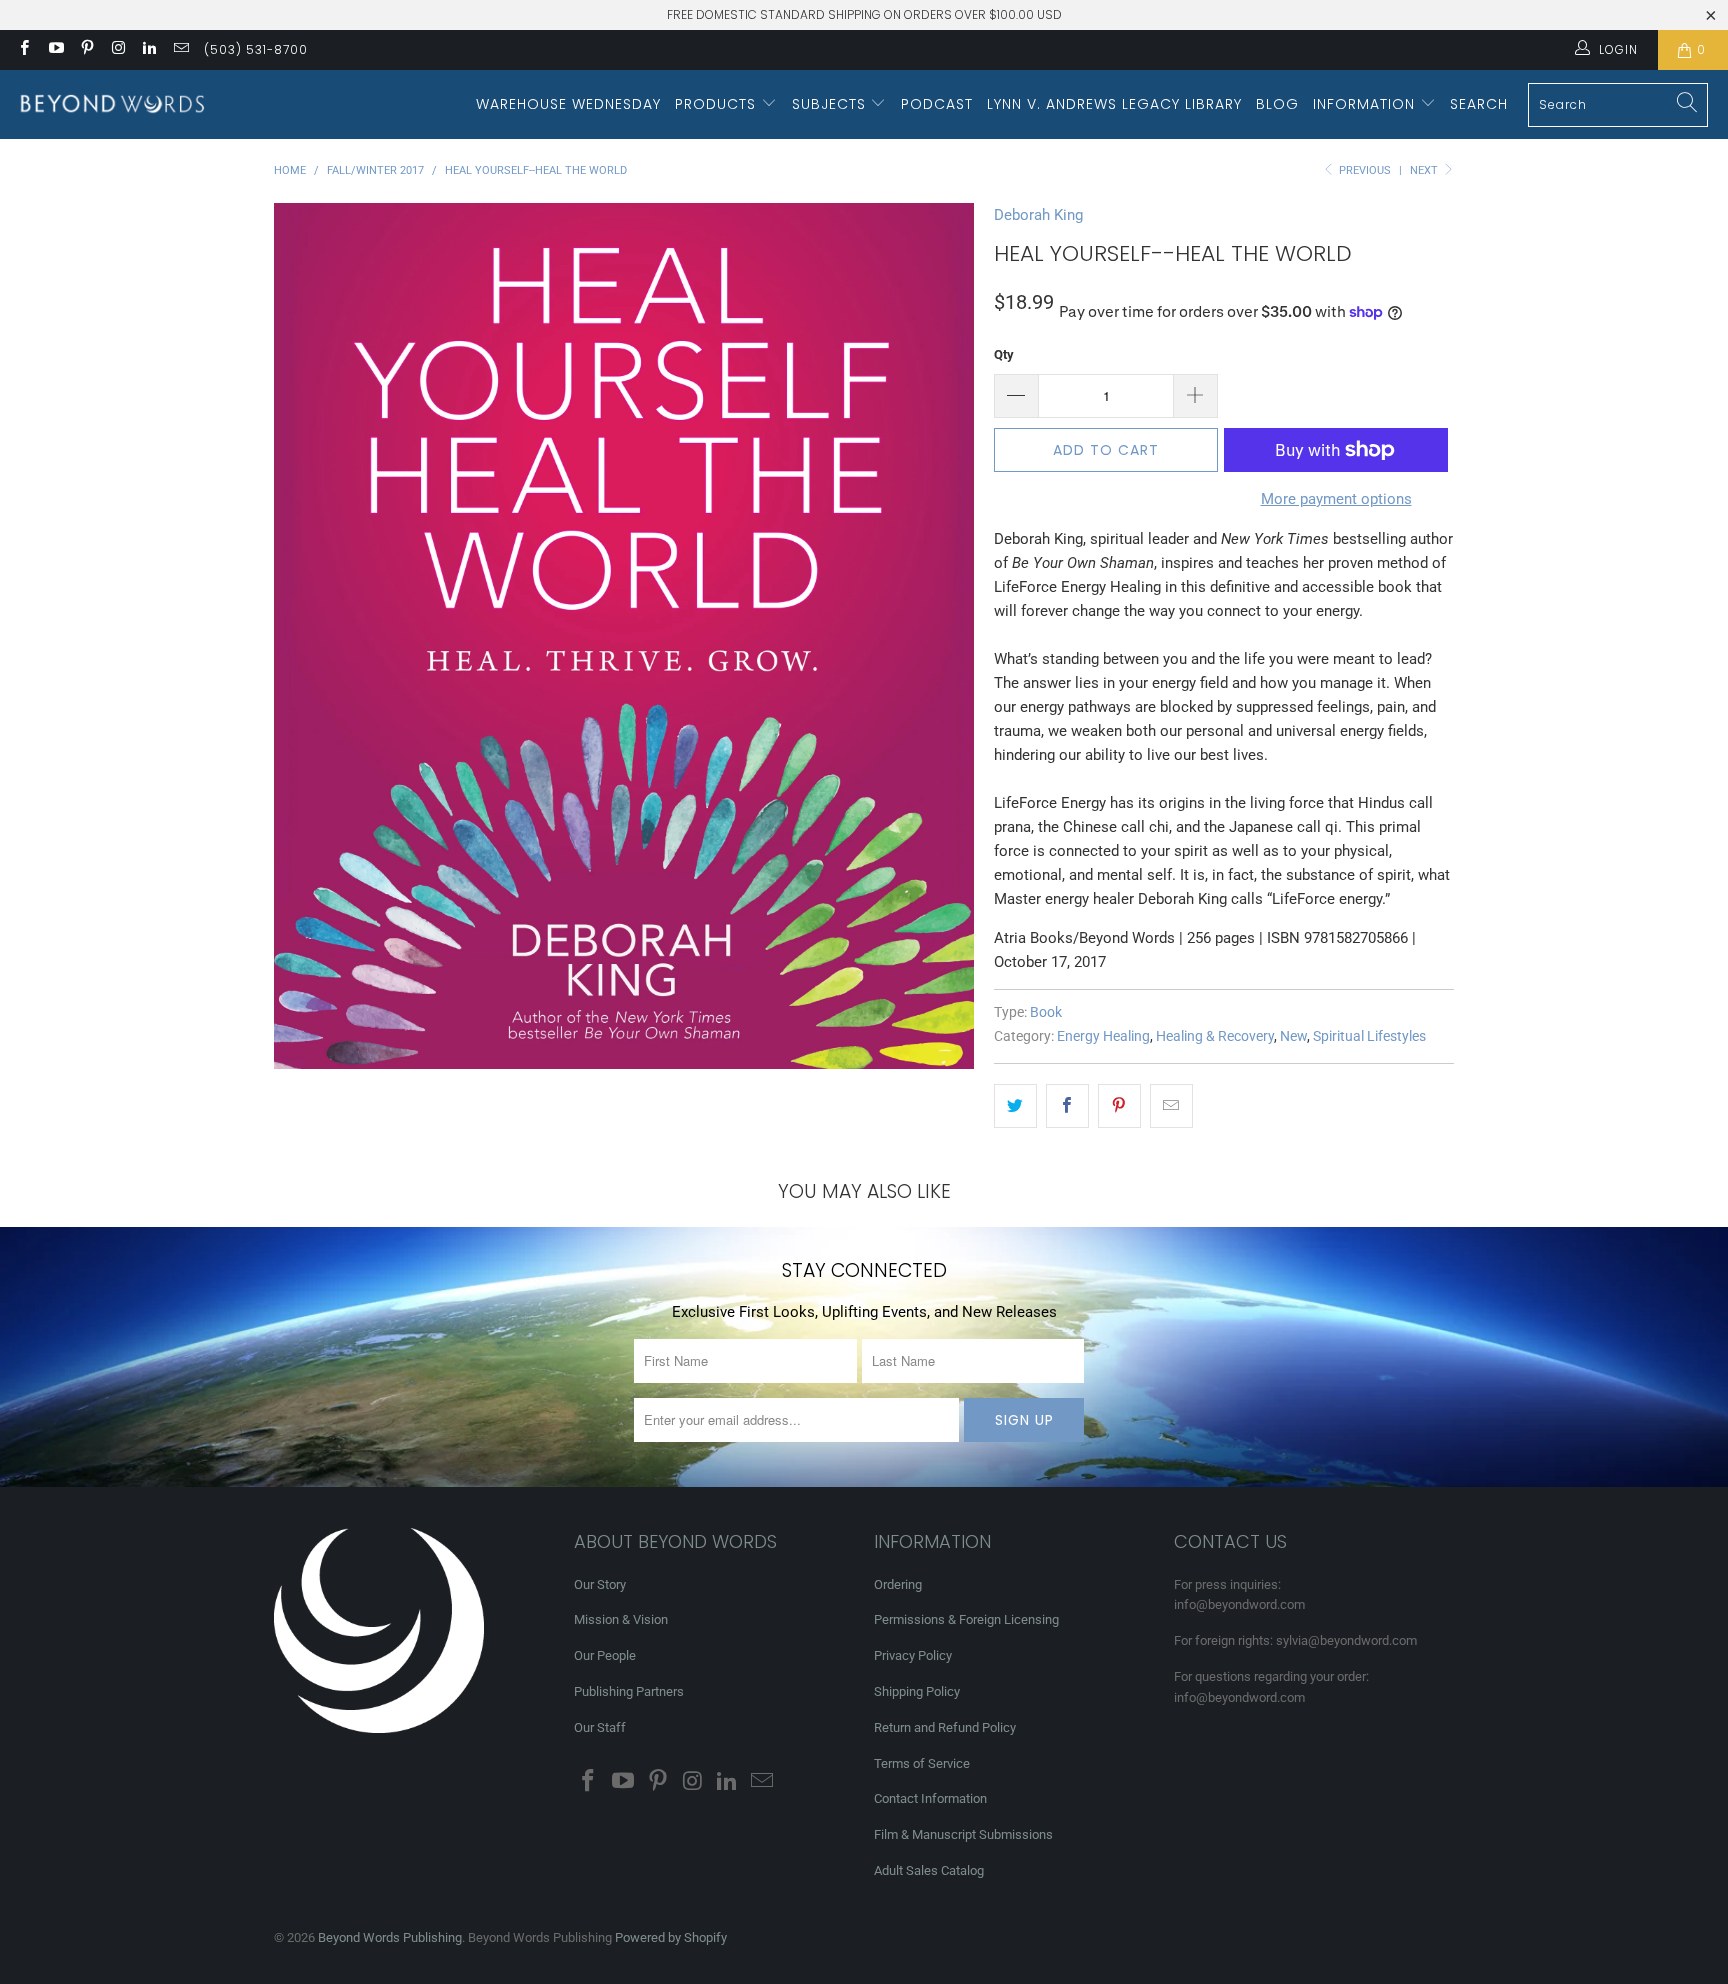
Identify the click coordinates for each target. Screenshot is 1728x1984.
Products (718, 104)
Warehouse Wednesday (568, 104)
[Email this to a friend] (1171, 1106)
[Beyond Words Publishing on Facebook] (23, 50)
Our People (605, 1655)
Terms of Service (922, 1763)
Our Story (600, 1584)
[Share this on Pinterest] (1119, 1106)
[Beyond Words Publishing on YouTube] (54, 50)
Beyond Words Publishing (390, 1937)
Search (1479, 104)
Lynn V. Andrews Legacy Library (1114, 104)
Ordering (898, 1584)
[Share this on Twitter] (1015, 1106)
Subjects (831, 104)
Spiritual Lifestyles (1369, 1036)
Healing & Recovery (1215, 1036)
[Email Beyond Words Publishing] (179, 50)
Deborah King (1038, 215)
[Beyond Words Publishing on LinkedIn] (148, 50)
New (1293, 1036)
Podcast (937, 104)
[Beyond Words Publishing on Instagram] (117, 50)
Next (1425, 170)
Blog (1277, 104)
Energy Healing (1103, 1036)
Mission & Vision (621, 1619)
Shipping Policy (917, 1691)
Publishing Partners (629, 1691)
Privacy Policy (913, 1655)
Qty (1004, 354)
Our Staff (600, 1727)
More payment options (1336, 499)
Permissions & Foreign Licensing (966, 1619)
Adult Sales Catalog (929, 1870)
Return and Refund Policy (945, 1727)
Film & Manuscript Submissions (963, 1834)
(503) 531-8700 (256, 49)
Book (1046, 1012)
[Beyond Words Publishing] (112, 104)
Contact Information (930, 1798)
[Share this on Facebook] (1067, 1106)
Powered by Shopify (671, 1937)
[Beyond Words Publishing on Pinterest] (86, 50)
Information (1366, 104)
